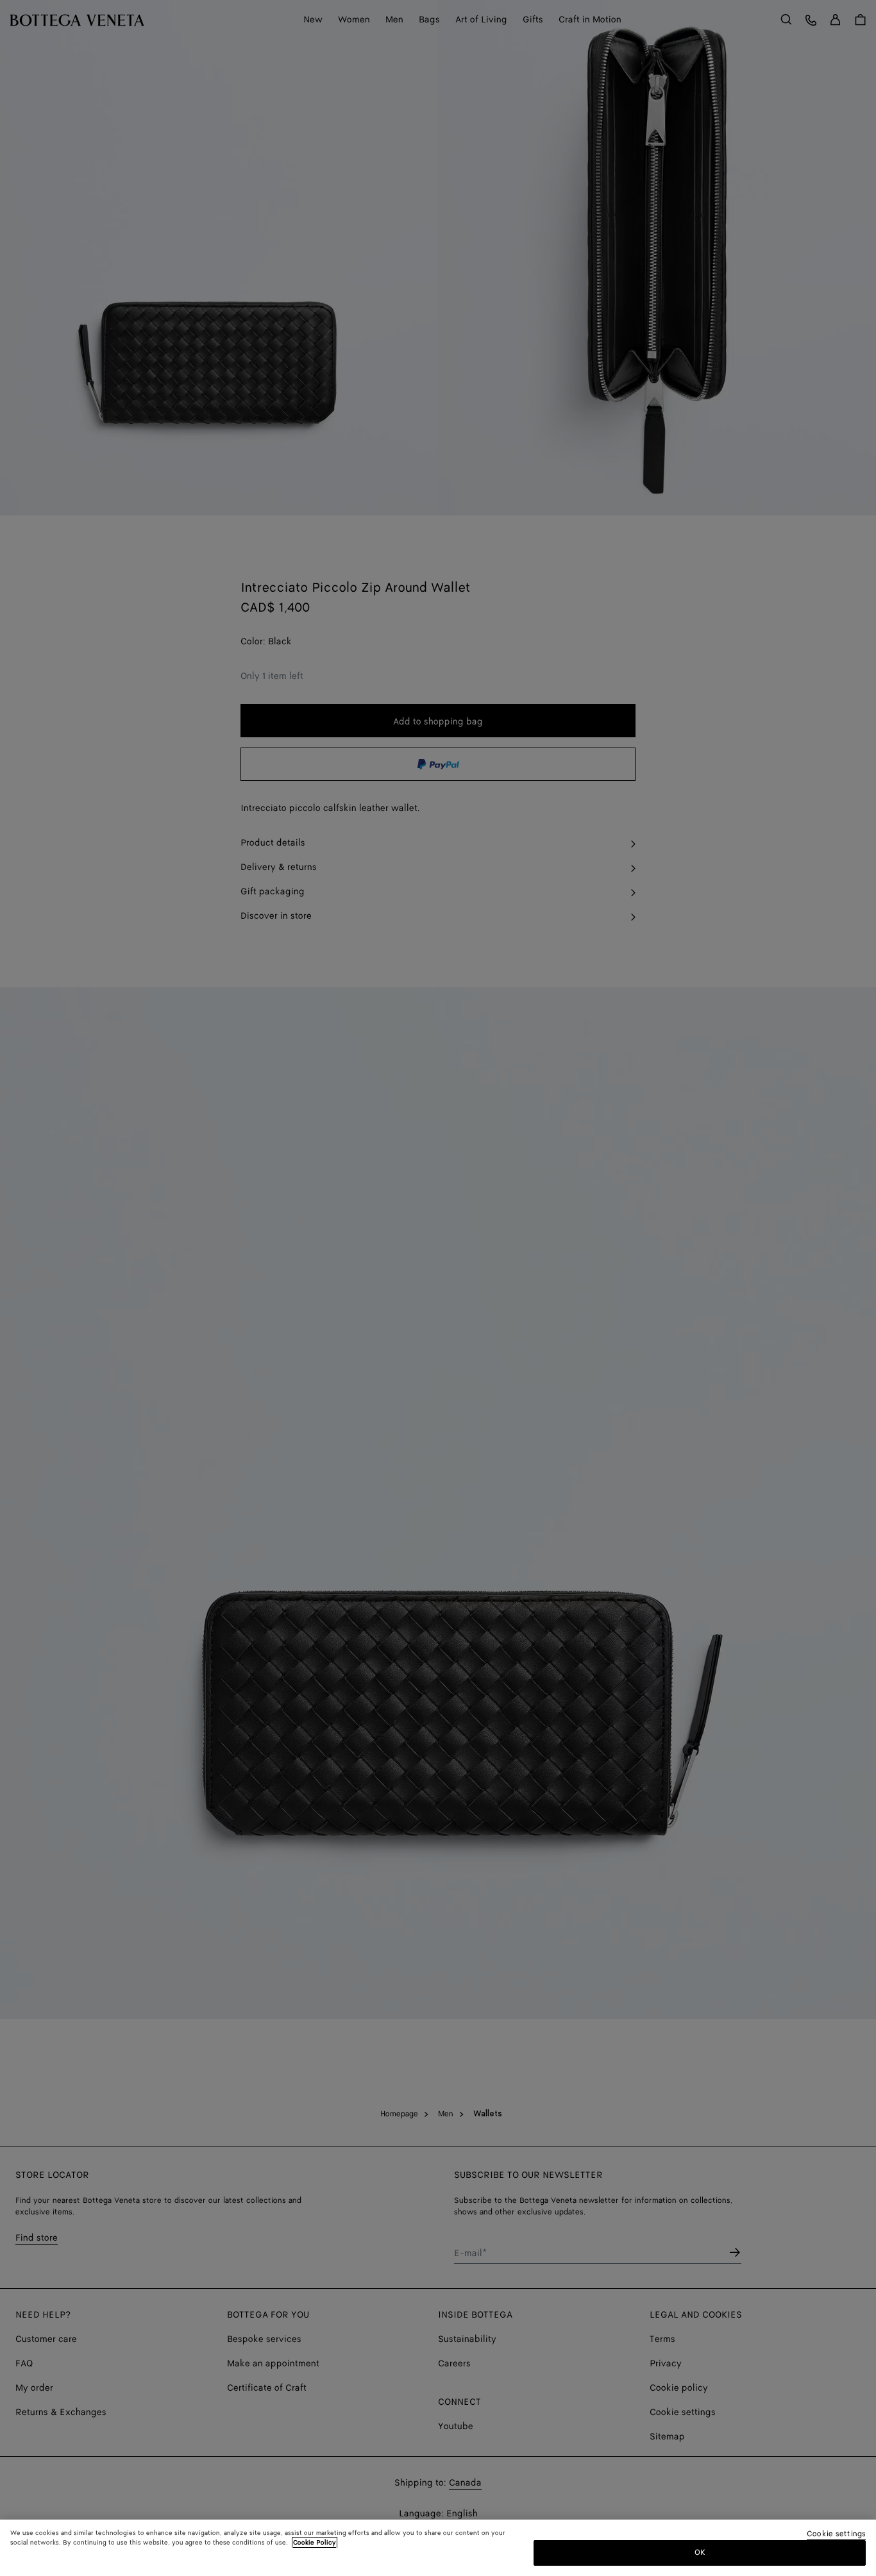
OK (700, 2553)
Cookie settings (836, 2535)
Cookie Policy (315, 2543)
